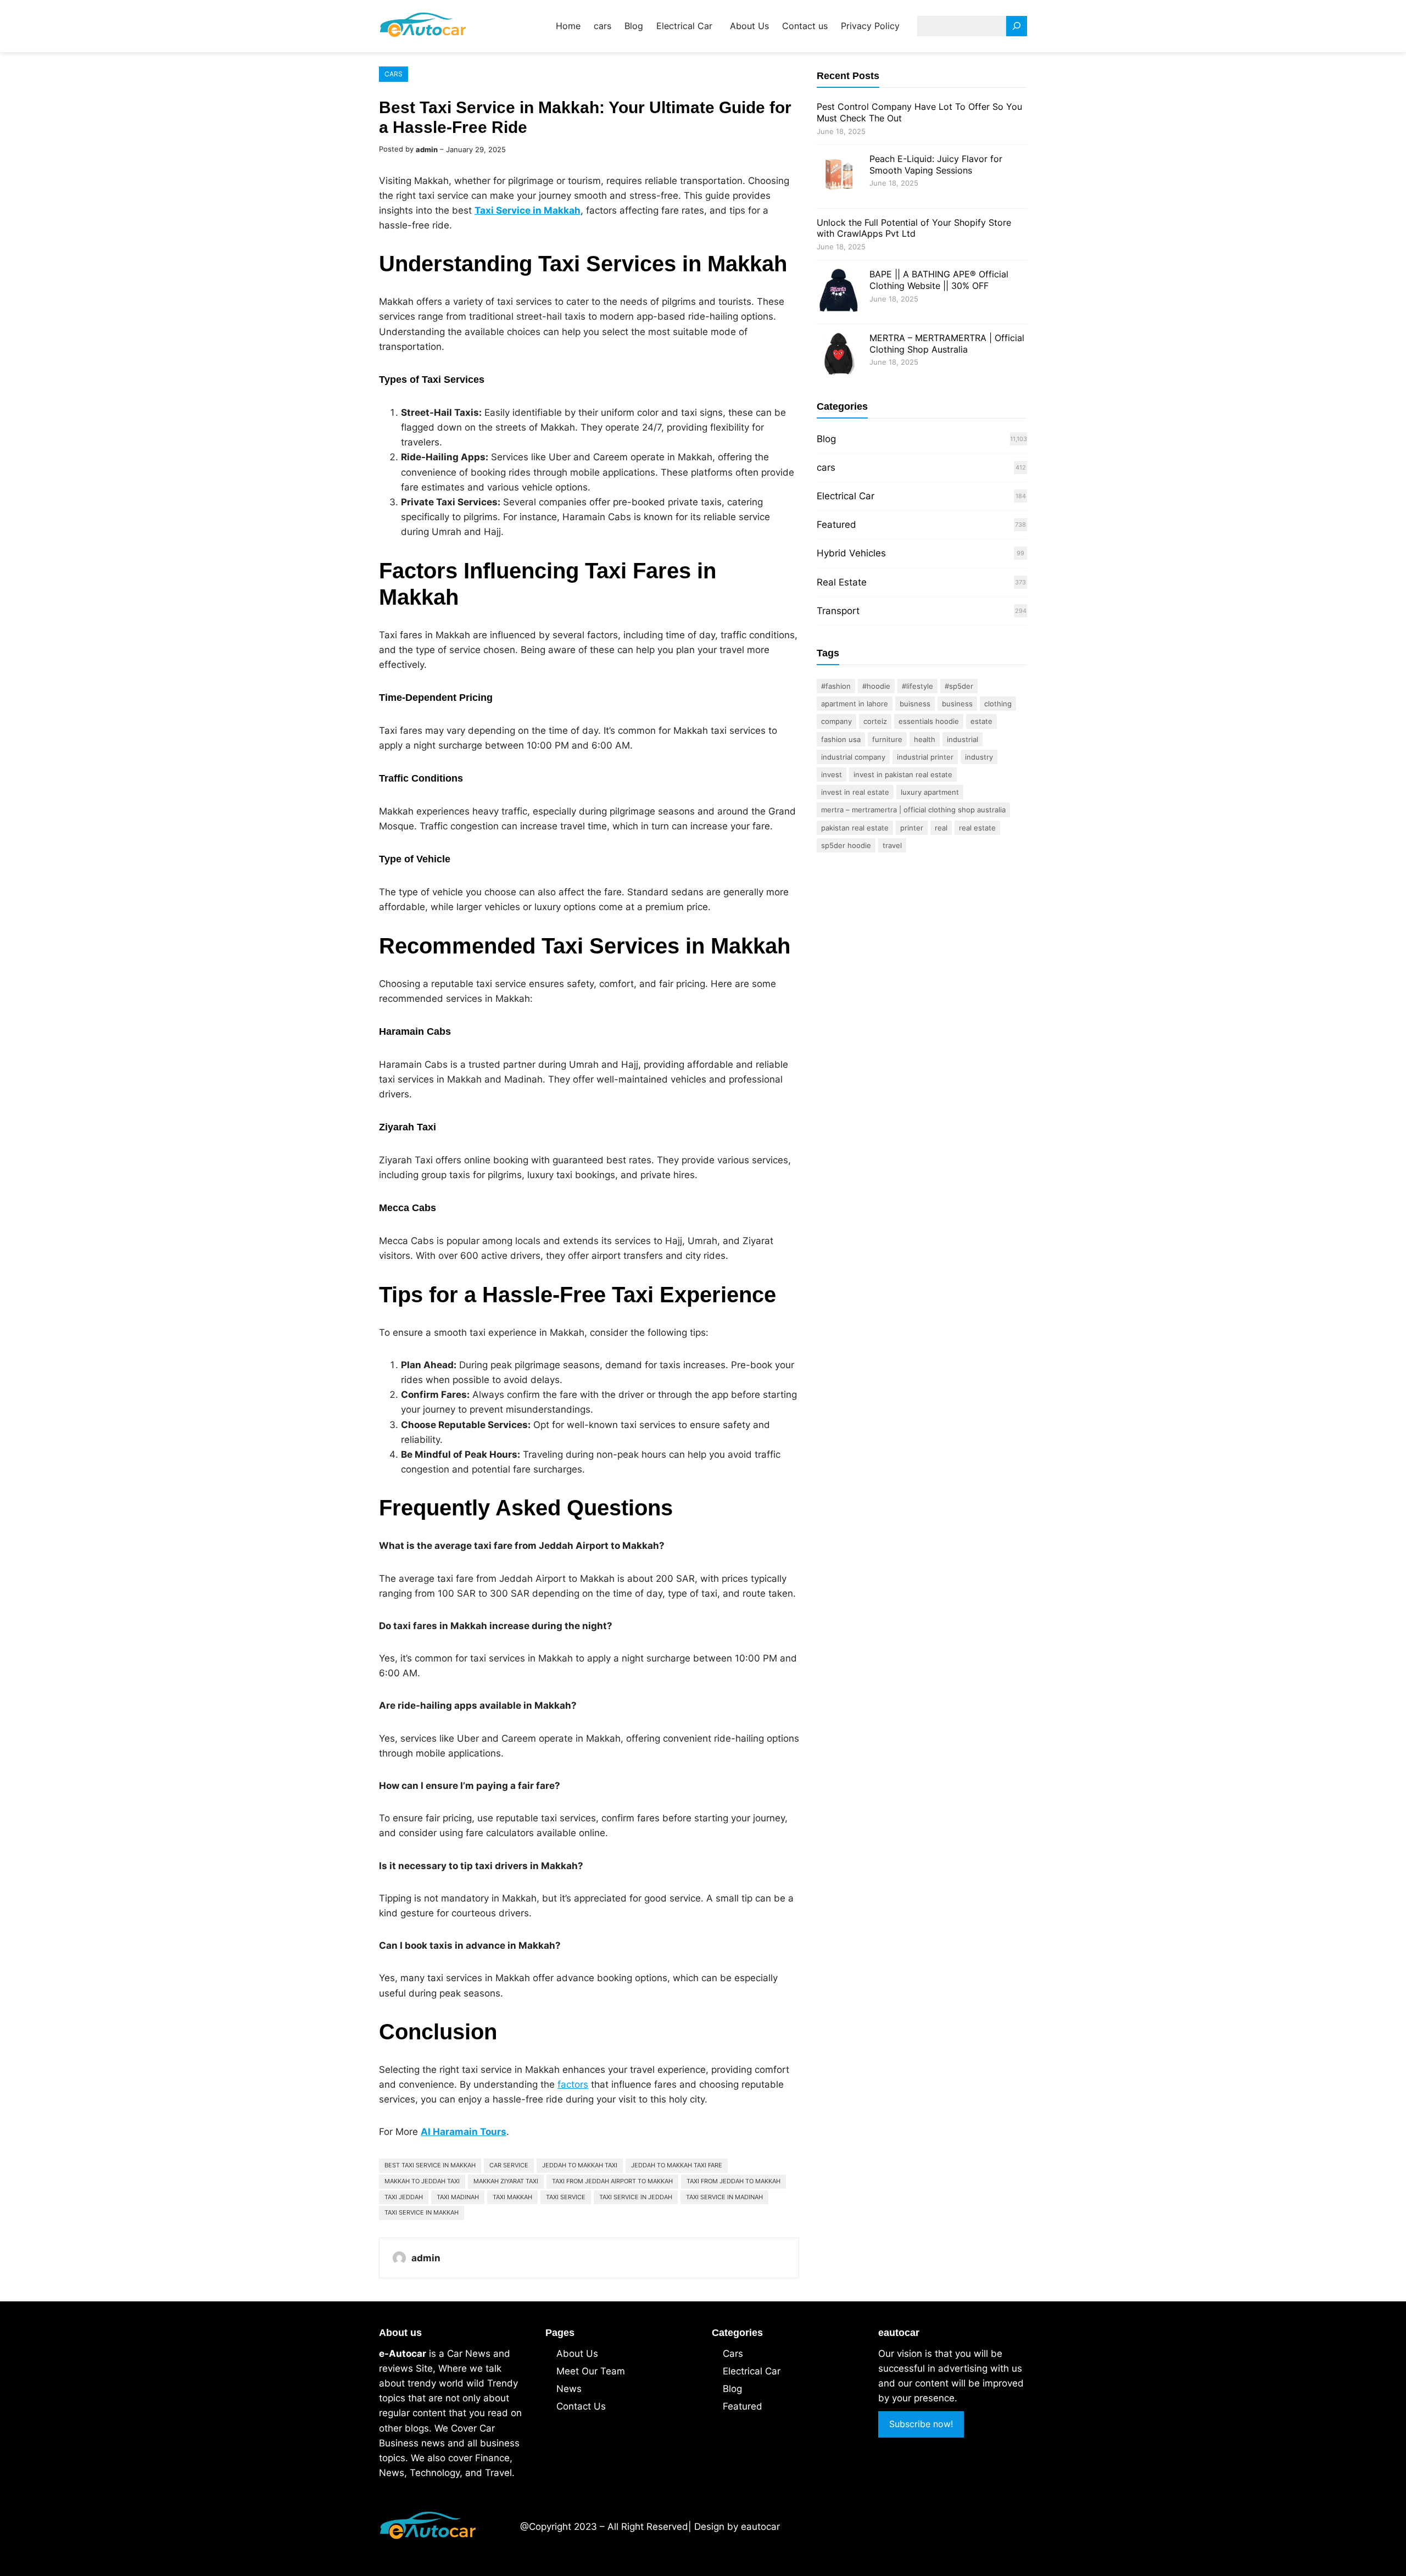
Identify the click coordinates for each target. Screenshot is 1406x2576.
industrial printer (925, 757)
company (836, 721)
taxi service (566, 2197)
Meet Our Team (591, 2371)
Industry (979, 757)
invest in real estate (855, 792)
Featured (836, 525)
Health (925, 739)
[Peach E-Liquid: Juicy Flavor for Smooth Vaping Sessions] (839, 177)
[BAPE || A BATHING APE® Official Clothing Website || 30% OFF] (839, 292)
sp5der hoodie (846, 845)
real (941, 828)
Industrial (963, 739)
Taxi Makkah (512, 2197)
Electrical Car (846, 496)
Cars (733, 2354)
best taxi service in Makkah (430, 2165)
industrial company (853, 757)
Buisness (915, 704)
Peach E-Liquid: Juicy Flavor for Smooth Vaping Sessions (936, 165)
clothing (998, 704)
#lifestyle (917, 686)
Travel (892, 845)
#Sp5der (959, 686)
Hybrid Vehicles (851, 553)
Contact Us (581, 2406)
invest (832, 774)
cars (394, 74)
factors (573, 2084)
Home (568, 26)
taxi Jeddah (404, 2197)
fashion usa (841, 739)
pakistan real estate (855, 828)
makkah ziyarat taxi (506, 2181)
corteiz (875, 721)
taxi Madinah (458, 2197)
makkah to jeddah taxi (422, 2181)
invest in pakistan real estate (903, 774)
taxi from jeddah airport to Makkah (612, 2181)
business (957, 704)
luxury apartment (930, 792)
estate (981, 721)
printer (912, 828)
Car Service (509, 2165)
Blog (826, 439)
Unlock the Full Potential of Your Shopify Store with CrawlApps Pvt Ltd (914, 228)
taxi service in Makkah (422, 2212)
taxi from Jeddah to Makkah (733, 2181)
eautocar (760, 2527)
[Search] (1017, 26)
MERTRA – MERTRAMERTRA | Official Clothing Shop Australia (947, 344)
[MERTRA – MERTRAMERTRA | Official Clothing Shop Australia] (839, 356)
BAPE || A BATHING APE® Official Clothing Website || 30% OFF (939, 280)
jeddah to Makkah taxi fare (677, 2165)
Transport (838, 611)
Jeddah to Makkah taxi (580, 2165)
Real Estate (842, 582)
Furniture (887, 739)
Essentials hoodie (929, 721)
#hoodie (876, 686)
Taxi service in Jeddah (636, 2197)
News (569, 2389)
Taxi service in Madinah (724, 2197)
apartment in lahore (855, 704)
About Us (577, 2354)
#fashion (836, 686)
